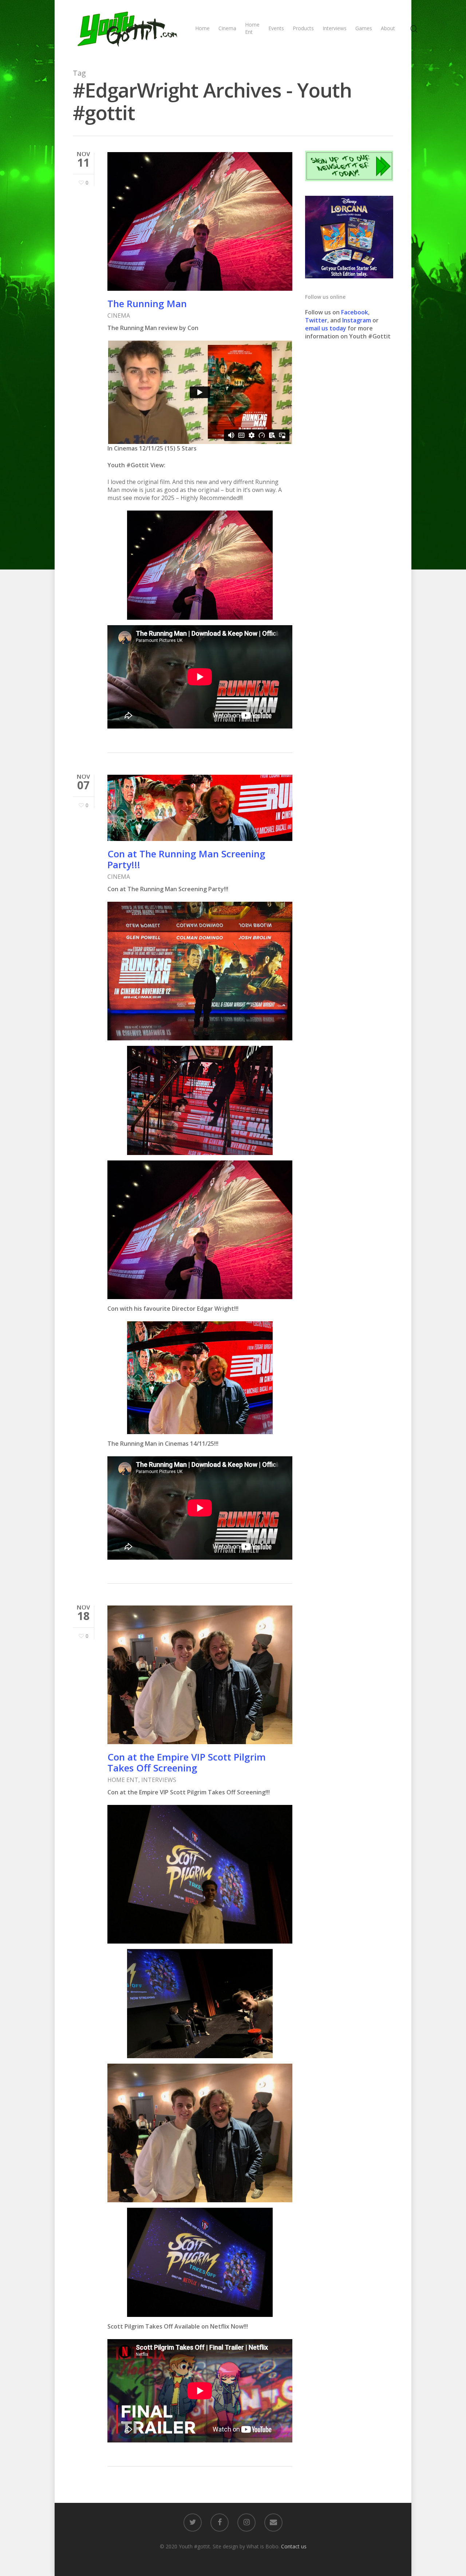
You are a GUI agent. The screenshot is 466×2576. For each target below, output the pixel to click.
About (388, 28)
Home (202, 28)
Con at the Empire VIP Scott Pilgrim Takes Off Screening (187, 1762)
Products (303, 28)
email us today (326, 328)
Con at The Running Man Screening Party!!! (186, 859)
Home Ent (252, 28)
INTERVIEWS (159, 1780)
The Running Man (147, 303)
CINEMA (119, 315)
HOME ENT (123, 1780)
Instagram (357, 320)
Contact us (294, 2546)
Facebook (355, 312)
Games (364, 28)
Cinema (227, 28)
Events (276, 28)
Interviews (335, 28)
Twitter (316, 320)
